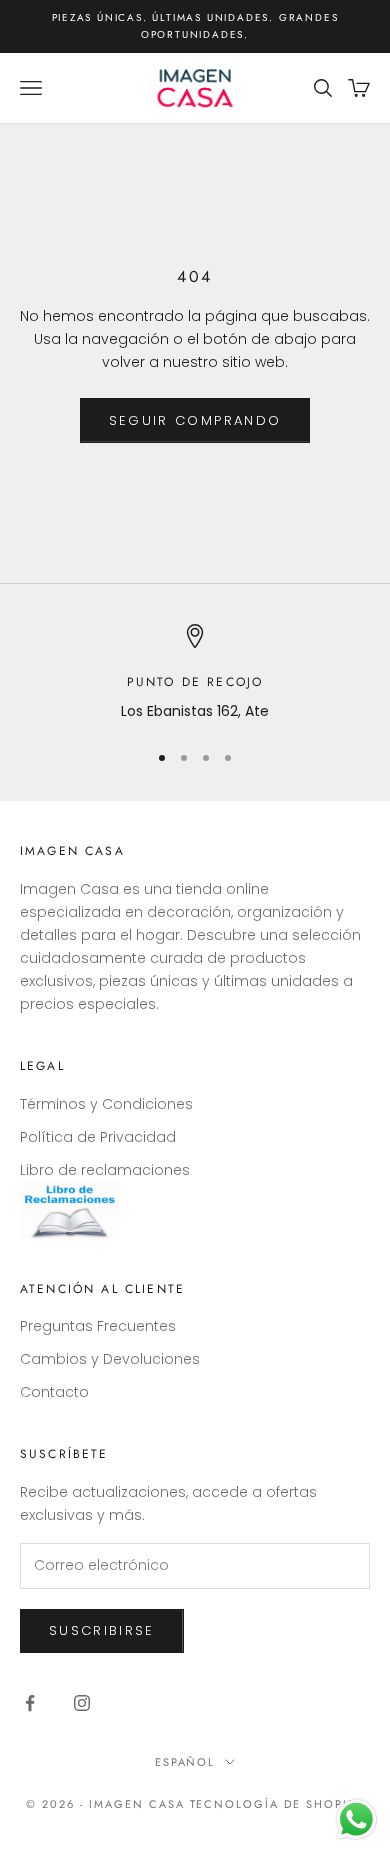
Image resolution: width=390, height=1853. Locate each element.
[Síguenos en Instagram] (82, 1703)
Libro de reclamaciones (105, 1170)
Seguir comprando (195, 420)
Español (185, 1762)
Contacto (54, 1392)
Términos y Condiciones (106, 1104)
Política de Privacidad (98, 1137)
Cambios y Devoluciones (110, 1359)
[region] (195, 673)
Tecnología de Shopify (277, 1804)
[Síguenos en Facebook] (30, 1703)
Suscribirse (102, 1630)
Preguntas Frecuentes (98, 1326)
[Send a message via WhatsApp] (356, 1819)
